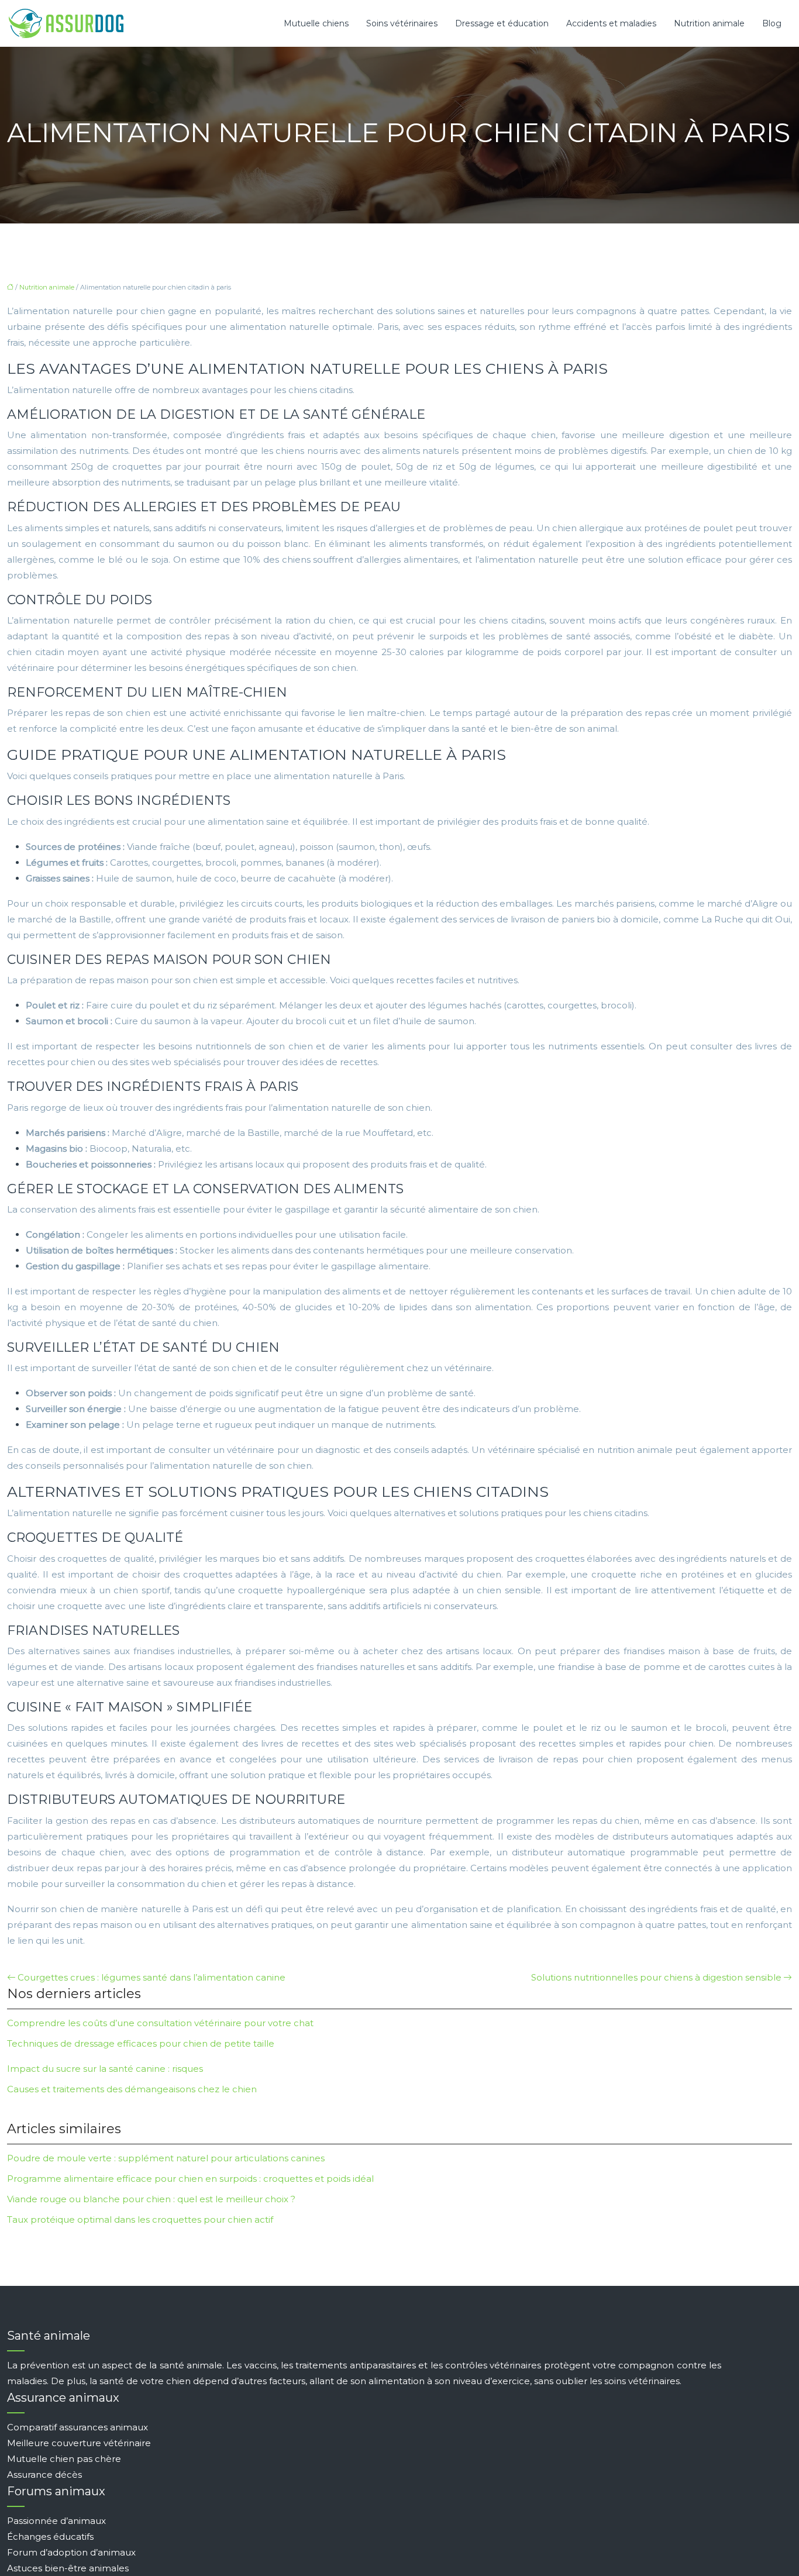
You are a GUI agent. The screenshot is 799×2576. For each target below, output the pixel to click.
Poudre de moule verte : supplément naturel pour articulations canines (166, 2158)
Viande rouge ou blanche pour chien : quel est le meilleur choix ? (151, 2199)
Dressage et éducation (502, 23)
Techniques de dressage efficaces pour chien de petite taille (141, 2043)
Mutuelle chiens (316, 23)
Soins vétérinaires (402, 23)
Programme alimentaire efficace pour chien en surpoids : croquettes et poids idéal (190, 2179)
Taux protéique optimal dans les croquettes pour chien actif (140, 2219)
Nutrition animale (709, 23)
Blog (772, 23)
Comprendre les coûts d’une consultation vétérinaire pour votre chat (160, 2023)
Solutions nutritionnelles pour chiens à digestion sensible (656, 1977)
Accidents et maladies (611, 23)
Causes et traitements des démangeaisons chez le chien (132, 2089)
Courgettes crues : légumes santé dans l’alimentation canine (151, 1977)
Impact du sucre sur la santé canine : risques (105, 2069)
